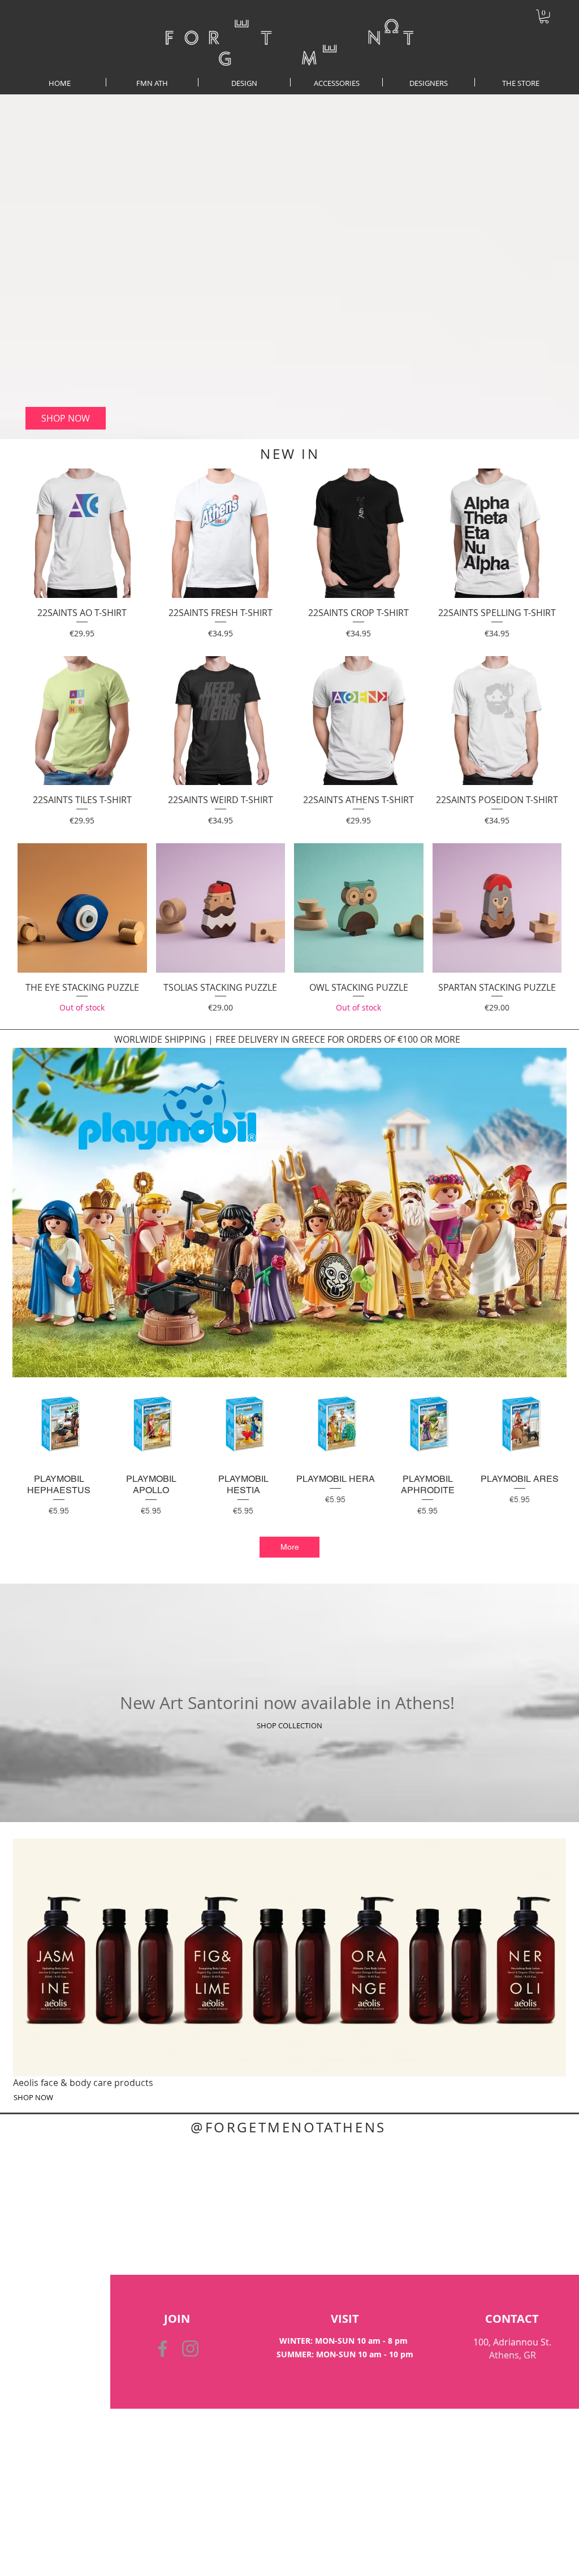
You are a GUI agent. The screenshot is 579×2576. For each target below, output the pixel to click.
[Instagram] (190, 2349)
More (290, 1547)
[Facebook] (163, 2349)
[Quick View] (82, 533)
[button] (544, 16)
